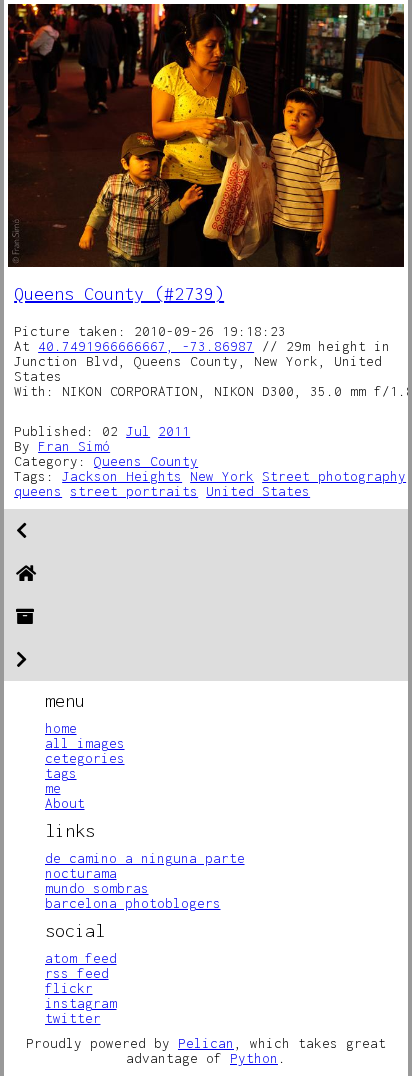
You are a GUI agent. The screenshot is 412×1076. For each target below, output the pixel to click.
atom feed (81, 958)
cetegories (85, 758)
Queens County (146, 461)
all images (85, 743)
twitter (73, 1018)
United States (258, 491)
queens (38, 491)
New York (222, 476)
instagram (81, 1003)
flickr (69, 988)
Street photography (334, 476)
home (61, 728)
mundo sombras (97, 888)
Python (254, 1058)
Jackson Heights (122, 476)
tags (61, 773)
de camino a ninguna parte (145, 858)
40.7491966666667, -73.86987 (146, 346)
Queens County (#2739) (119, 293)
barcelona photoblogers (133, 903)
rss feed (77, 973)
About (65, 803)
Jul (138, 431)
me (53, 788)
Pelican (206, 1043)
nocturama (81, 873)
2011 (174, 431)
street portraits (134, 491)
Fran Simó (74, 446)
